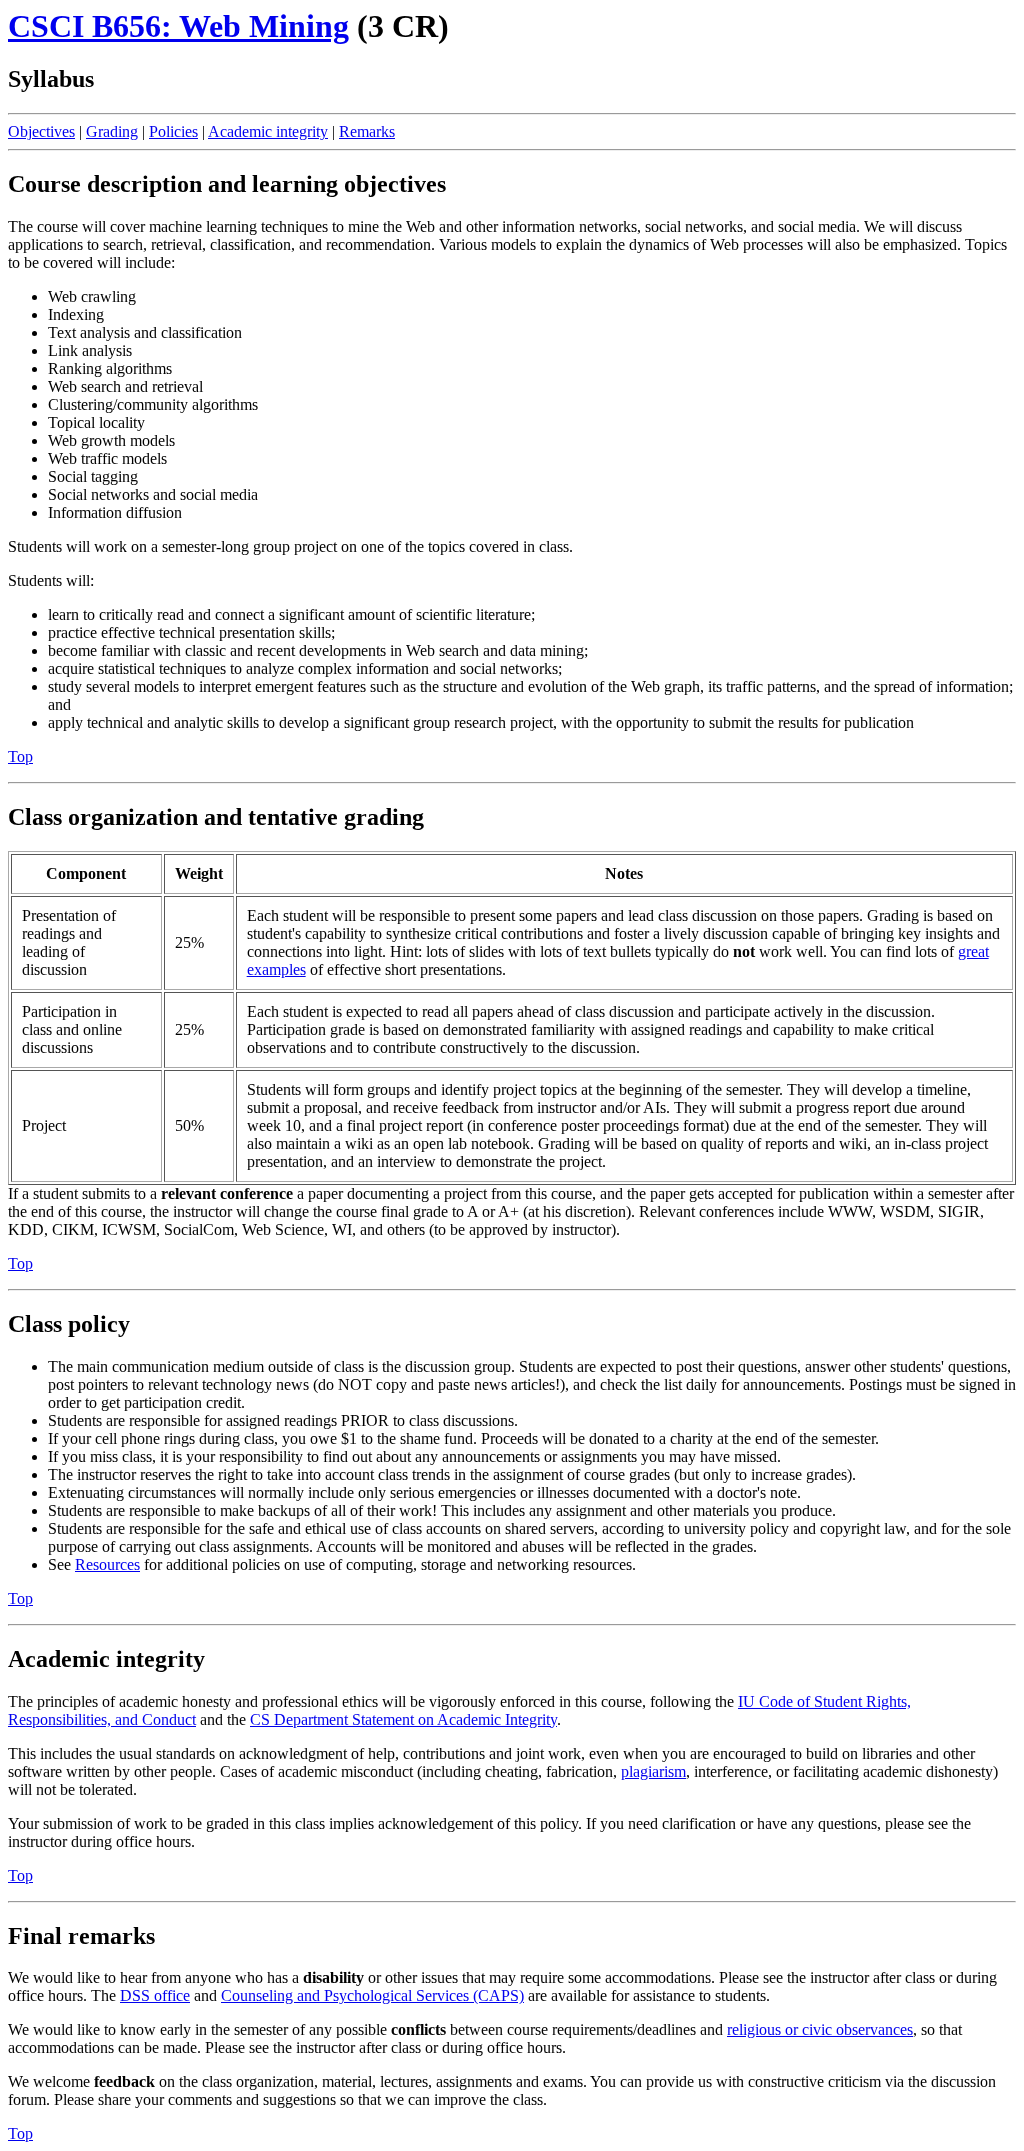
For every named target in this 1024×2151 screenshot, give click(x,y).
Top (20, 756)
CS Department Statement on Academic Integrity (403, 1719)
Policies (173, 131)
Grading (112, 131)
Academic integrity (268, 131)
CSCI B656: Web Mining (178, 26)
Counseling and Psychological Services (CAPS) (372, 1995)
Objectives (41, 131)
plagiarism (653, 1771)
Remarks (367, 131)
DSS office (155, 1995)
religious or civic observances (820, 2029)
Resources (107, 1564)
